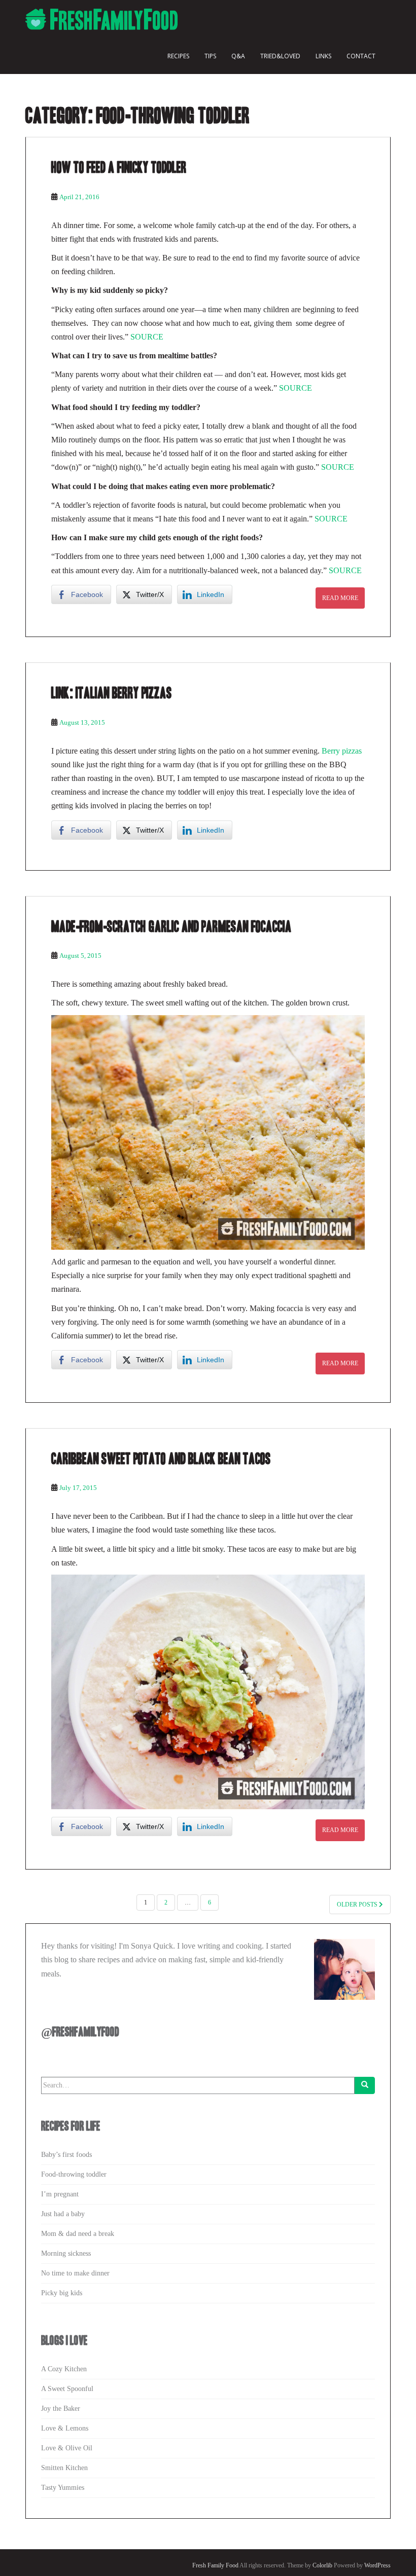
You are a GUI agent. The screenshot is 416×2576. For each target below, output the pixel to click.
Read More (340, 598)
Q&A (238, 56)
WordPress (377, 2565)
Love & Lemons (65, 2428)
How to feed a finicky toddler (119, 168)
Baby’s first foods (66, 2155)
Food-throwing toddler (74, 2174)
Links (323, 56)
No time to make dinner (75, 2273)
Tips (210, 56)
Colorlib (322, 2565)
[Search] (365, 2085)
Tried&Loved (280, 56)
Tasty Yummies (63, 2488)
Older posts (358, 1905)
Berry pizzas (342, 751)
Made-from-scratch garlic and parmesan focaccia (171, 927)
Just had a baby (63, 2214)
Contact (361, 56)
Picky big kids (62, 2293)
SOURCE (147, 337)
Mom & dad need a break (78, 2234)
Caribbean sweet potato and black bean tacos (161, 1459)
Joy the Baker (61, 2409)
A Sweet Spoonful (67, 2389)
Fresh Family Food (215, 2565)
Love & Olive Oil (67, 2448)
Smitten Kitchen (64, 2468)
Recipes (178, 56)
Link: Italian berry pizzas (112, 693)
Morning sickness (66, 2253)
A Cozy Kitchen (64, 2369)
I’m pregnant (60, 2194)
